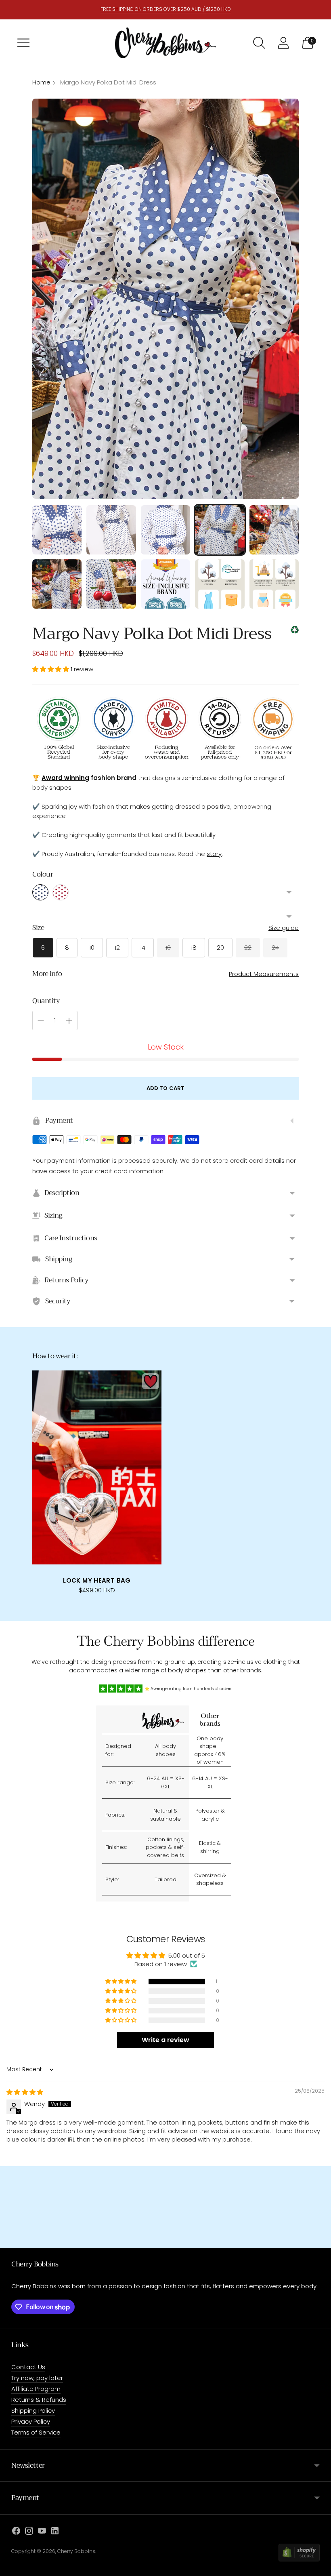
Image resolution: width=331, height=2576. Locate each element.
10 (92, 948)
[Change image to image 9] (220, 584)
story (214, 854)
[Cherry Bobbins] (165, 43)
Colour (43, 875)
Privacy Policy (31, 2421)
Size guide (284, 928)
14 (143, 948)
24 (275, 948)
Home (41, 82)
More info (47, 974)
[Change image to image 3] (165, 530)
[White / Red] (61, 892)
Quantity (46, 1001)
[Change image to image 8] (165, 584)
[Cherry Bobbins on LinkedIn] (55, 2532)
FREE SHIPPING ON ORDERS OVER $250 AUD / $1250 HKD (166, 9)
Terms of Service (36, 2432)
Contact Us (28, 2367)
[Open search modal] (259, 43)
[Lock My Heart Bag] (97, 1467)
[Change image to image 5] (274, 530)
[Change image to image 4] (220, 530)
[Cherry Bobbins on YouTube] (42, 2532)
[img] (25, 2092)
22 (248, 948)
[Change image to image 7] (111, 584)
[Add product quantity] (69, 1021)
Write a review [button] (165, 2040)
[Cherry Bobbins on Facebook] (16, 2532)
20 (220, 948)
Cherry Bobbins (76, 2551)
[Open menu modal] (23, 43)
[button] (51, 669)
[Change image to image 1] (57, 530)
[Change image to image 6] (57, 584)
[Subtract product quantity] (41, 1021)
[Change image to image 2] (111, 530)
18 (194, 948)
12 (117, 948)
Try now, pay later (37, 2378)
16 (168, 948)
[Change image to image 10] (274, 584)
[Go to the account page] (283, 43)
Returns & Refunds (39, 2400)
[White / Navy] (40, 892)
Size (38, 928)
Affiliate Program (36, 2389)
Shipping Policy (33, 2411)
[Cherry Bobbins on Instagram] (29, 2532)
